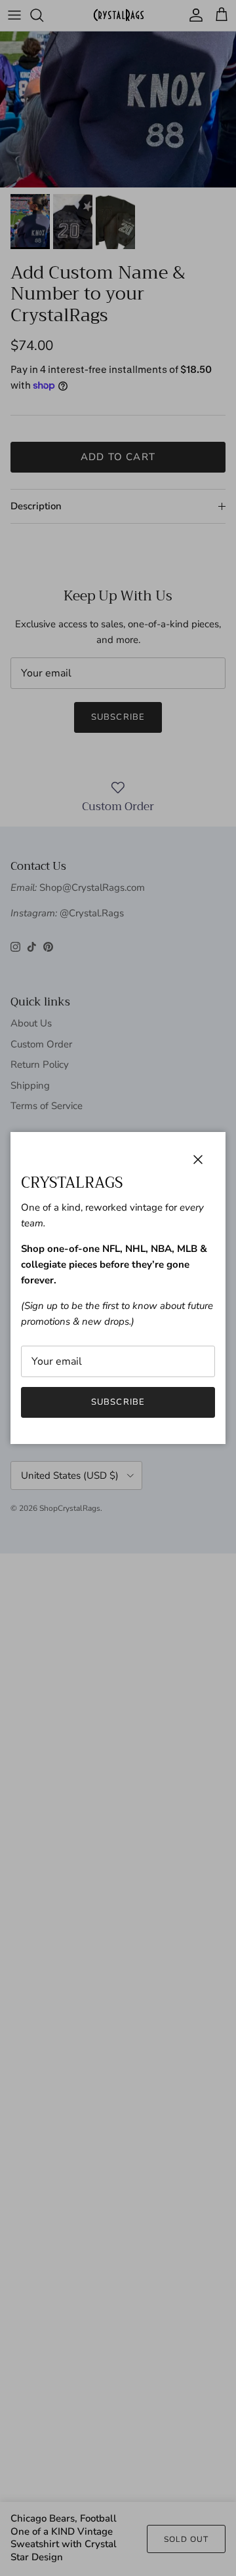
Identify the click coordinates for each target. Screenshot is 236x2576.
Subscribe (118, 1402)
